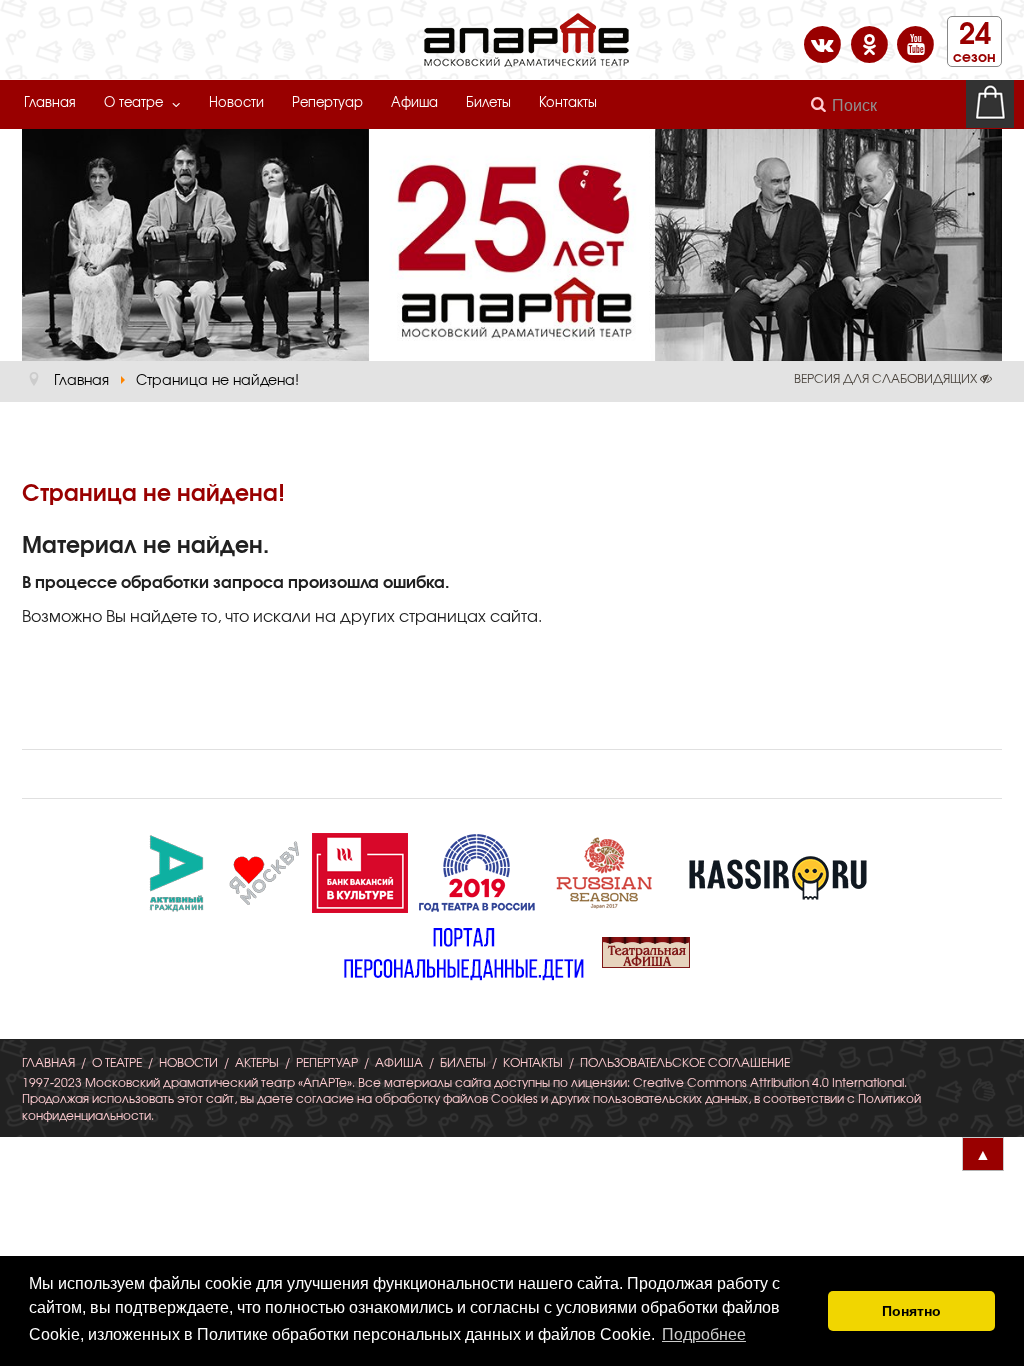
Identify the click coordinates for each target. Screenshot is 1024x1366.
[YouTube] (915, 43)
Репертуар (327, 103)
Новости (236, 103)
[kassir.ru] (778, 870)
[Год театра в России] (476, 870)
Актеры (257, 1063)
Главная (50, 103)
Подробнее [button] (704, 1334)
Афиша (414, 103)
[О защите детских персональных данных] (464, 950)
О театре (133, 103)
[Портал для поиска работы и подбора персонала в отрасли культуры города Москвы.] (360, 870)
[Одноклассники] (871, 43)
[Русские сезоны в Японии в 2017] (604, 870)
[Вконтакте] (824, 43)
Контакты (568, 103)
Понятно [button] (911, 1311)
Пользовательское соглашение (685, 1063)
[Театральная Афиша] (646, 950)
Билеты (488, 103)
